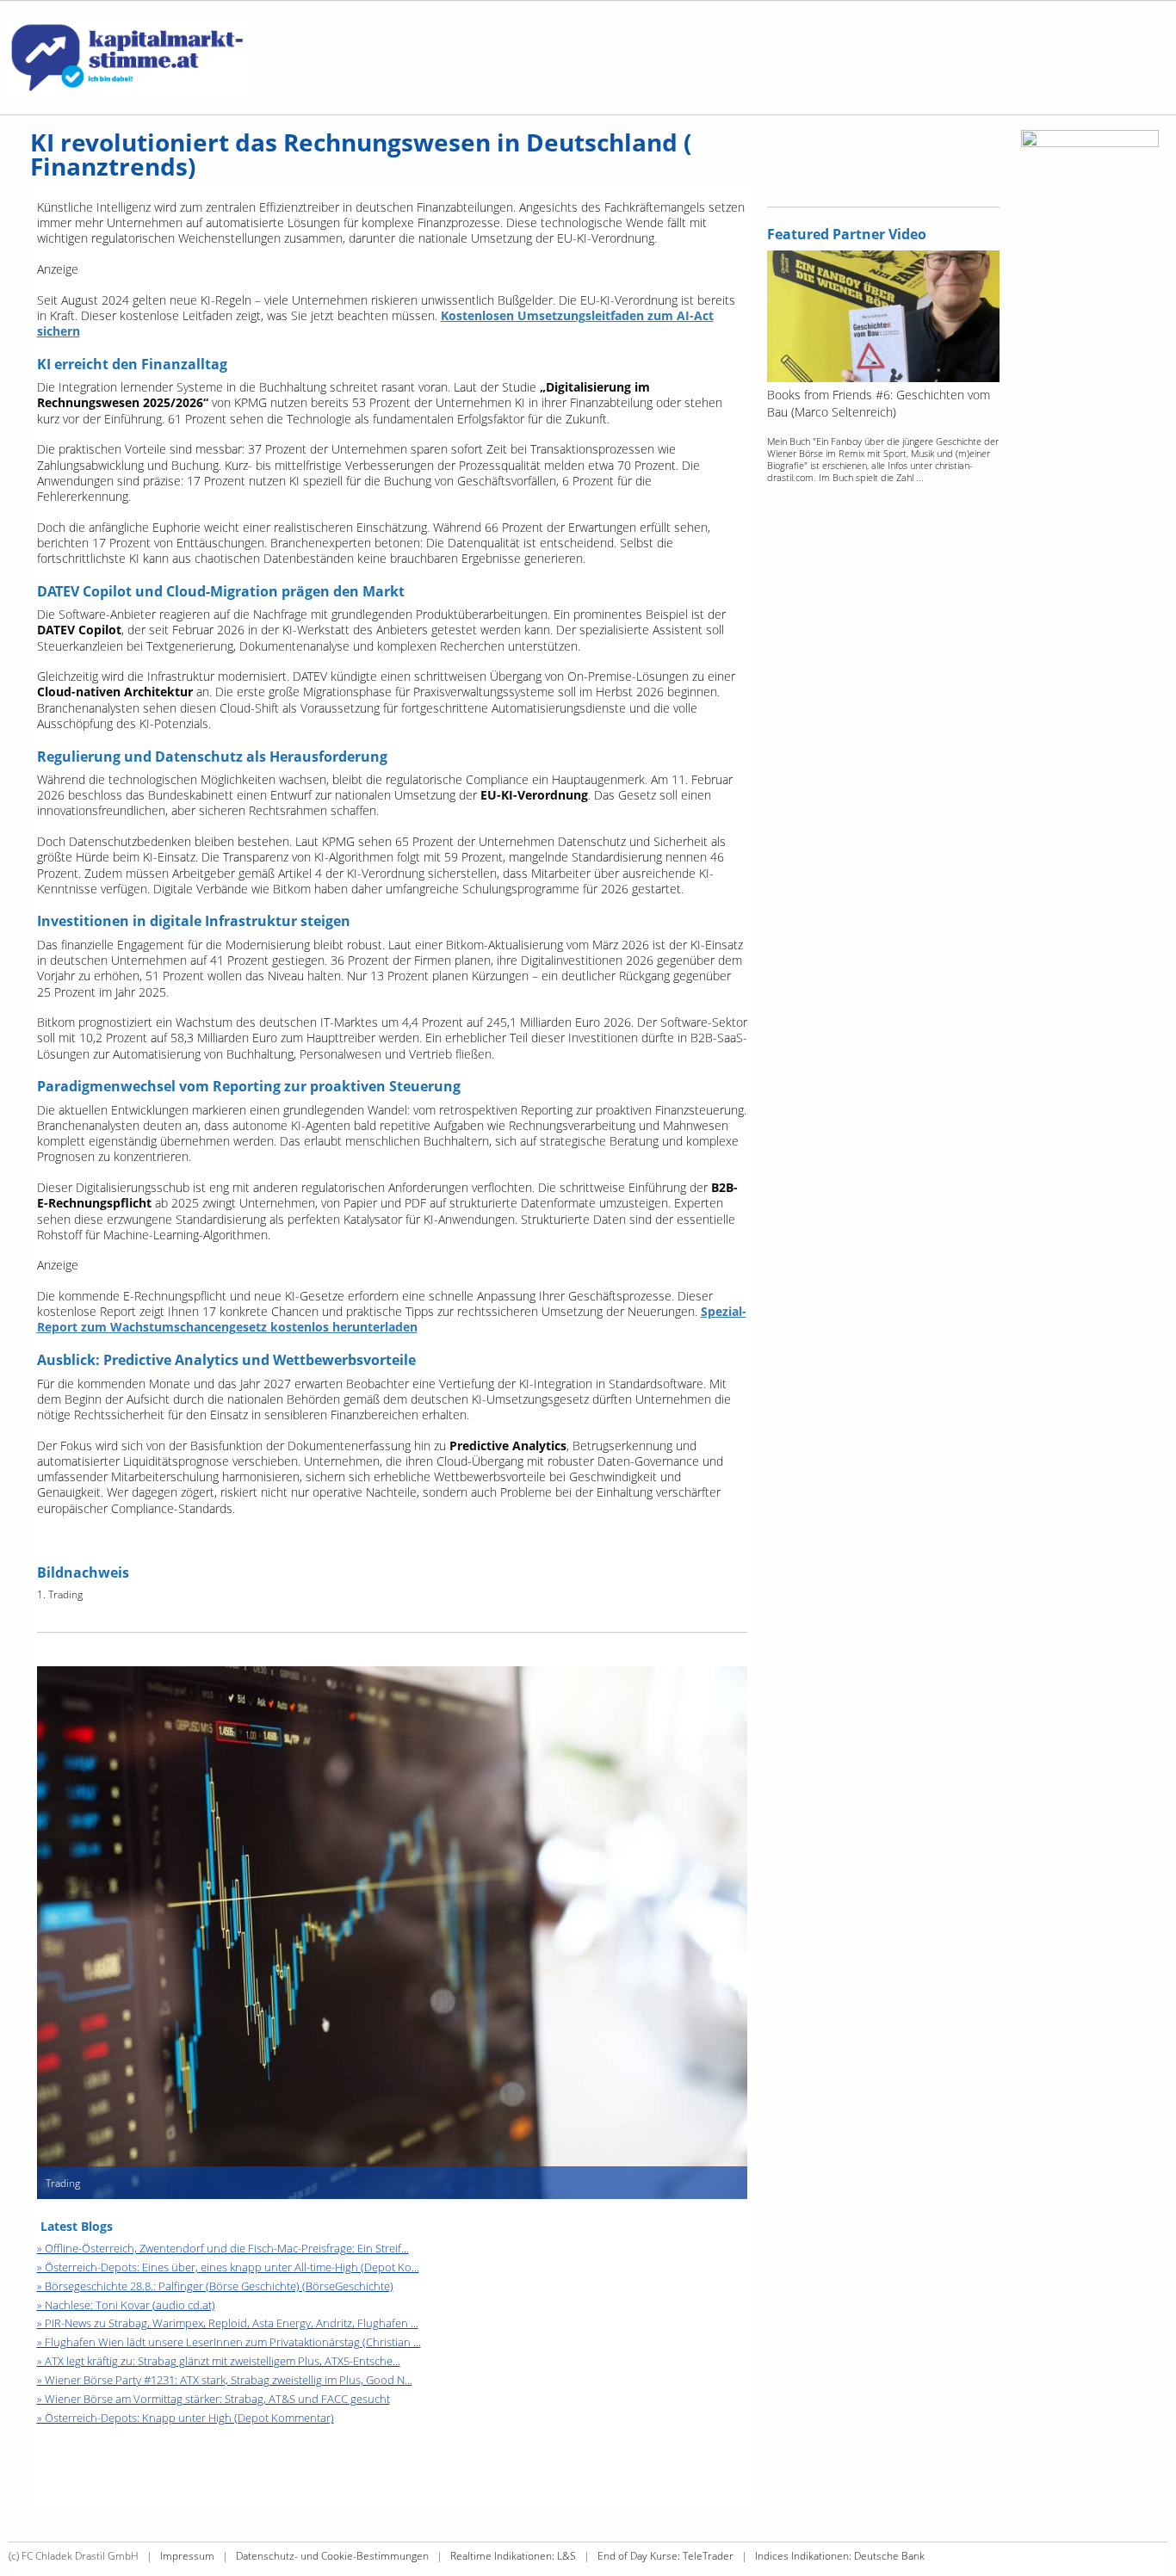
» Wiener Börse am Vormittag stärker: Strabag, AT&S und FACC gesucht (214, 2399)
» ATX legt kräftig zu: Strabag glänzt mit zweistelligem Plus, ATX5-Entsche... (219, 2361)
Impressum (187, 2556)
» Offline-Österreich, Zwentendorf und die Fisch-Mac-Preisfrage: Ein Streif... (223, 2248)
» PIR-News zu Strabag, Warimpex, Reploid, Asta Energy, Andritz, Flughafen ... (228, 2323)
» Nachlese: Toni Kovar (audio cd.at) (126, 2305)
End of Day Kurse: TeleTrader (665, 2556)
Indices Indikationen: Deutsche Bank (840, 2556)
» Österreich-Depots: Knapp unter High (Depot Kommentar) (186, 2418)
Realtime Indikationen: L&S (513, 2556)
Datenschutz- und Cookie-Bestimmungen (332, 2556)
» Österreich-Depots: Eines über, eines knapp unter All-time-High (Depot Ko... (228, 2267)
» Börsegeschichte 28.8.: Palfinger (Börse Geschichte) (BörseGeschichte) (215, 2286)
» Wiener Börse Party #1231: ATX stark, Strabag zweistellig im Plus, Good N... (225, 2380)
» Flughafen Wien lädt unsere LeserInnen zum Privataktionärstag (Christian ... (229, 2342)
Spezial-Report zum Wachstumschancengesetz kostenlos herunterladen (392, 1319)
